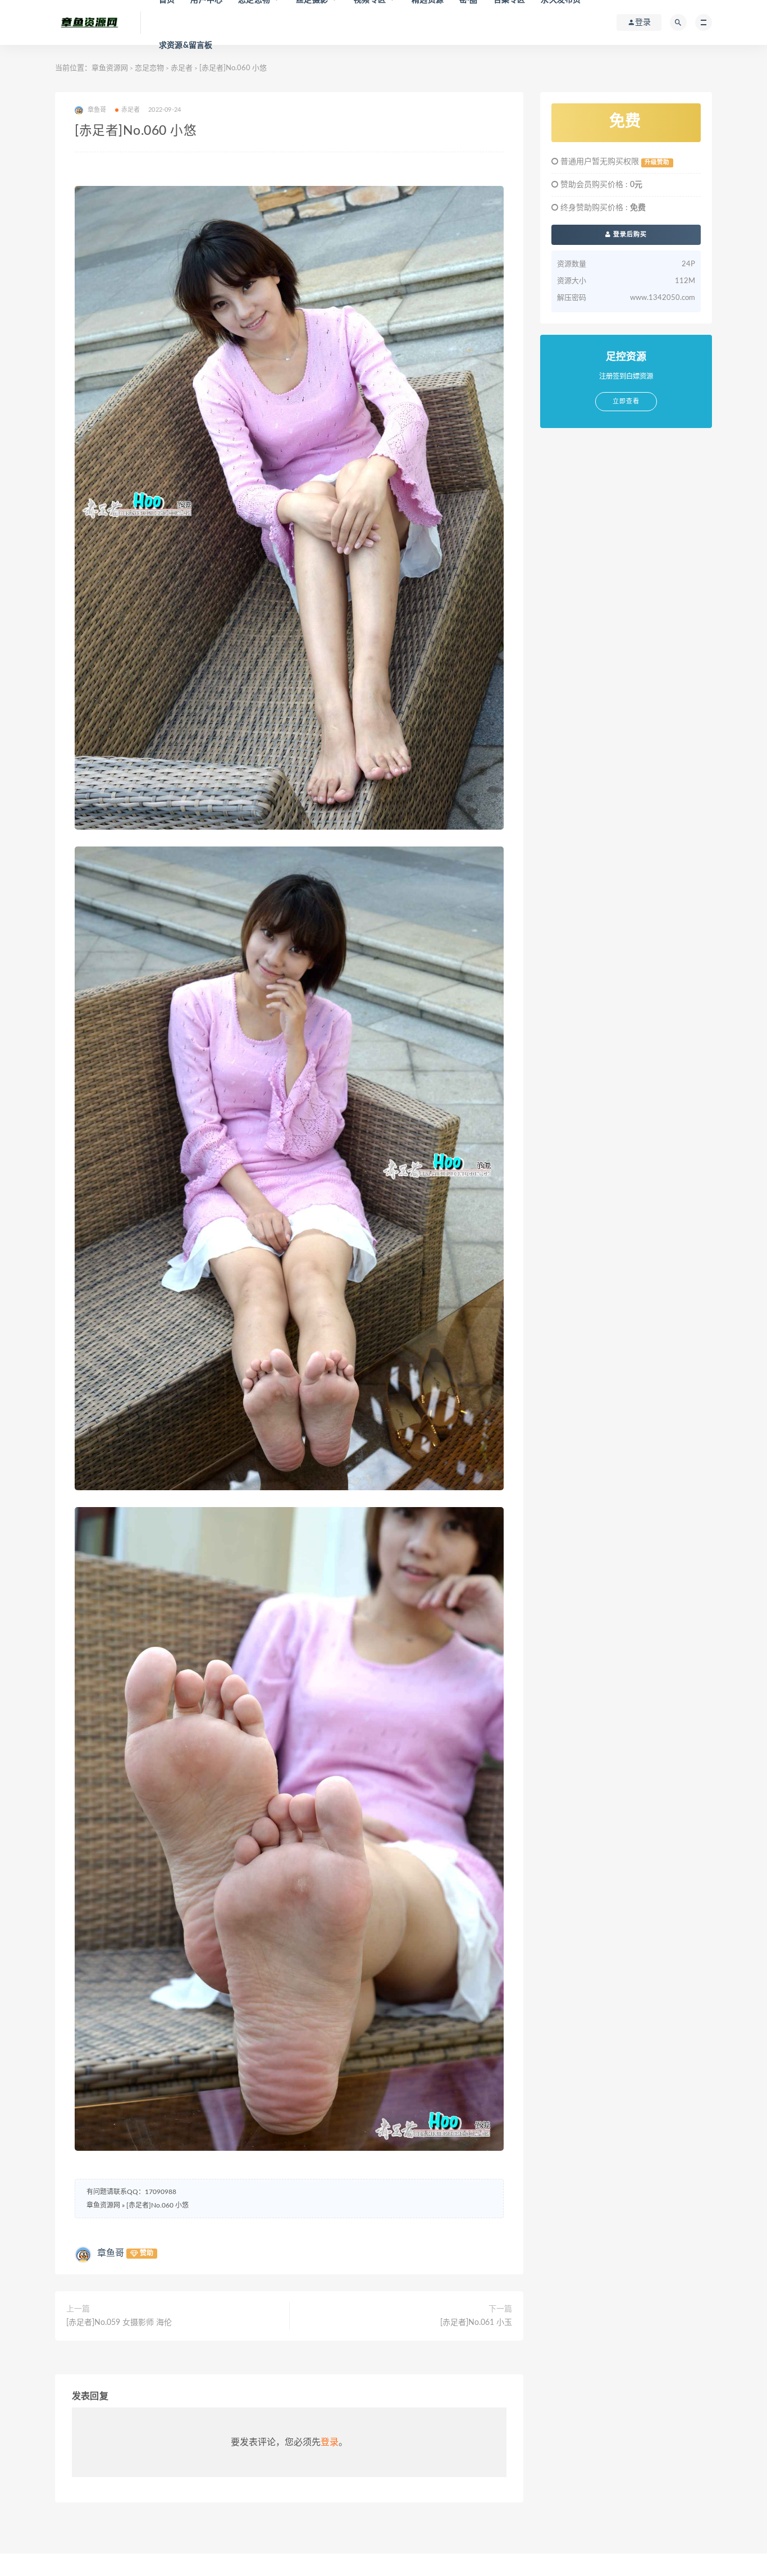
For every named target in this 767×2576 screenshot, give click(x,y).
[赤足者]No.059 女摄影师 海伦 (119, 2323)
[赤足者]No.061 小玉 (476, 2323)
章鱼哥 (111, 2253)
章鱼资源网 (110, 68)
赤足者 (182, 68)
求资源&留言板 (186, 45)
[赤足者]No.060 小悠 (157, 2205)
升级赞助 (657, 162)
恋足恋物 (149, 68)
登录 (330, 2442)
